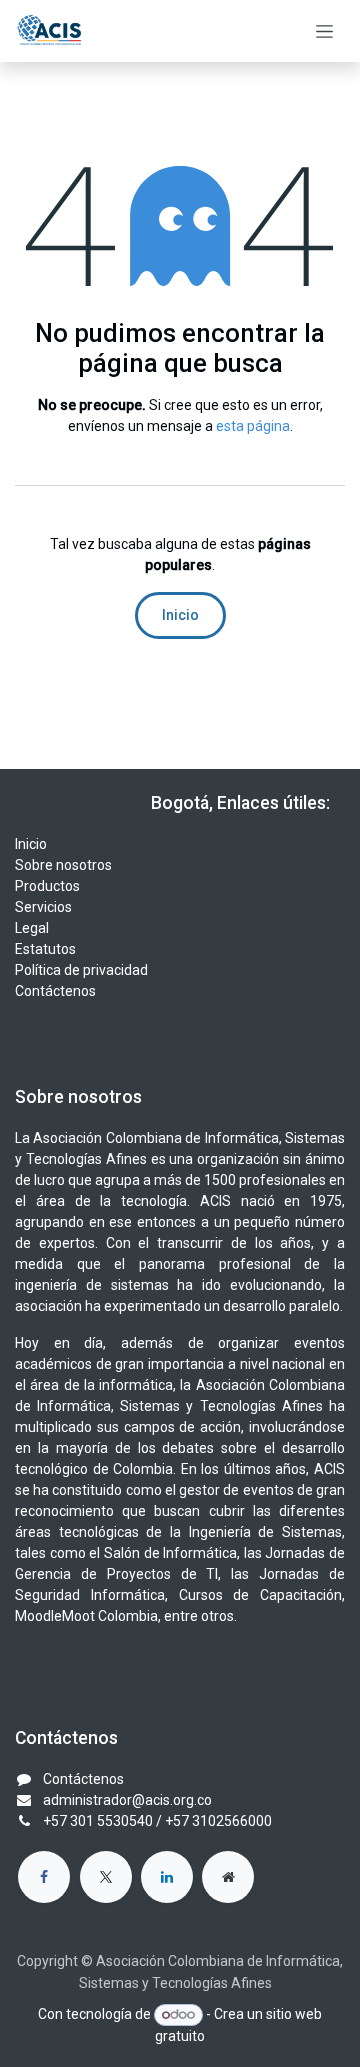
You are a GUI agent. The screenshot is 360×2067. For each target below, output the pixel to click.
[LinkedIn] (167, 1877)
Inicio (180, 615)
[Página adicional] (228, 1877)
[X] (106, 1877)
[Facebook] (44, 1877)
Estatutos (45, 949)
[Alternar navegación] (324, 31)
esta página (253, 426)
